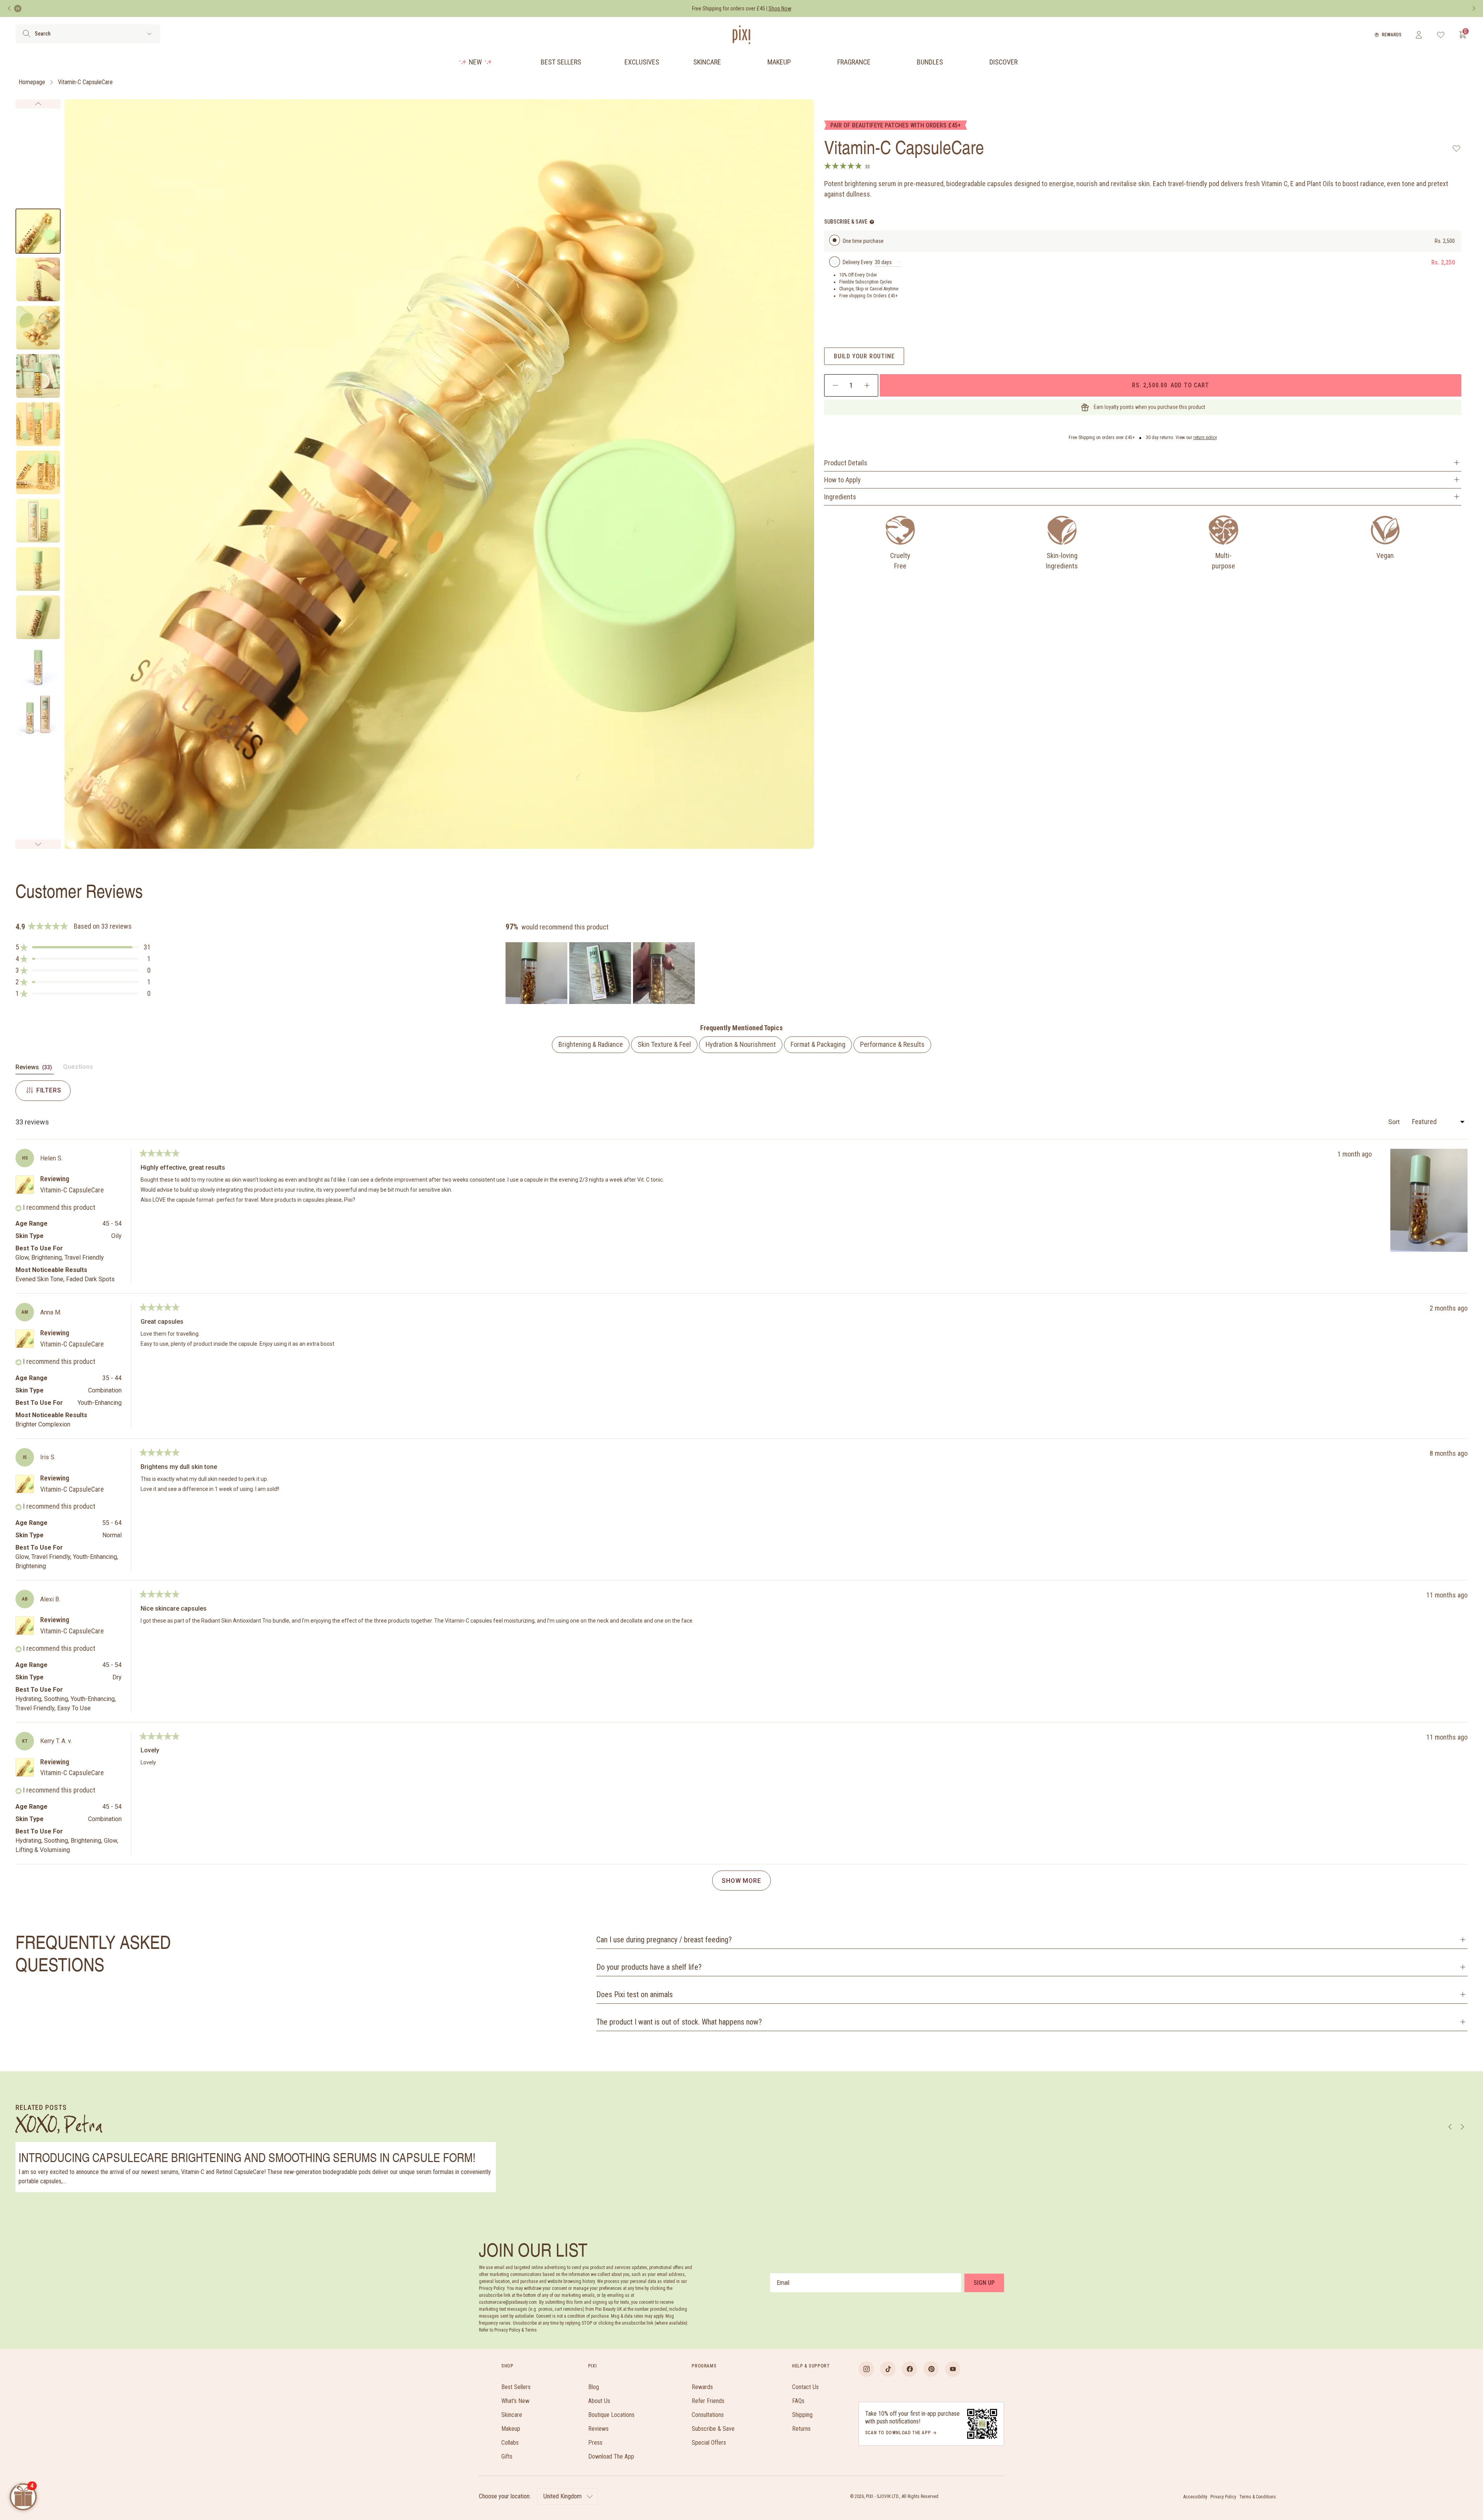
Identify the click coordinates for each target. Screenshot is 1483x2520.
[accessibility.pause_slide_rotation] (18, 8)
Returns (801, 2429)
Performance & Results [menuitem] (892, 1044)
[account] (1419, 35)
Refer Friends (708, 2401)
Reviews (598, 2429)
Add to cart (1170, 385)
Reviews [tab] (35, 1069)
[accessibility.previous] (9, 8)
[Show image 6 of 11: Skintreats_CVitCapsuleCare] (38, 472)
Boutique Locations (611, 2415)
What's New (515, 2401)
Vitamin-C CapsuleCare (85, 82)
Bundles (930, 62)
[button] (83, 947)
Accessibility (1195, 2497)
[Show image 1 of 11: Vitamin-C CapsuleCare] (38, 231)
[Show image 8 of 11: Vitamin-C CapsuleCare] (38, 569)
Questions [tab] (78, 1068)
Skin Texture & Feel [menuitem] (664, 1044)
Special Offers (709, 2443)
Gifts (507, 2456)
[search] (26, 34)
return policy (1205, 438)
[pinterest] (931, 2369)
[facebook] (909, 2369)
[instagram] (866, 2369)
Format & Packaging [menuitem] (818, 1044)
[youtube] (953, 2369)
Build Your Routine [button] (864, 356)
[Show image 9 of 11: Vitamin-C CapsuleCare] (38, 617)
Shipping (802, 2415)
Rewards (1392, 35)
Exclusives (642, 62)
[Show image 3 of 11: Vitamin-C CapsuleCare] (38, 328)
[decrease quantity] (836, 385)
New (475, 62)
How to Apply (842, 480)
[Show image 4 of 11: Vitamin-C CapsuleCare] (38, 376)
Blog (594, 2387)
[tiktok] (888, 2369)
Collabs (510, 2443)
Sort (1395, 1122)
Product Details (846, 463)
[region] (601, 973)
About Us (599, 2401)
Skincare (707, 62)
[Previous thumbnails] (38, 104)
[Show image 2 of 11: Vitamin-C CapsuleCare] (38, 279)
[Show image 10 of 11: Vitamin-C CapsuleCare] (38, 666)
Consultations (708, 2415)
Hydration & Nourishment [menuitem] (741, 1044)
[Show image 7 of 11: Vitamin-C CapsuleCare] (38, 521)
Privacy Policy (1223, 2497)
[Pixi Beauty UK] (741, 35)
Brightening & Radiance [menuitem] (591, 1044)
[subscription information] (872, 222)
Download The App (611, 2456)
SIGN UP (984, 2283)
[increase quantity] (867, 385)
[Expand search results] (149, 34)
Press (595, 2443)
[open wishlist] (1441, 35)
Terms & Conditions (1258, 2497)
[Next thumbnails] (38, 844)
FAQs (798, 2401)
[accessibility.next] (1474, 8)
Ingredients (840, 497)
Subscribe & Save (713, 2429)
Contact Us (805, 2387)
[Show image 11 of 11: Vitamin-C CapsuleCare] (38, 714)
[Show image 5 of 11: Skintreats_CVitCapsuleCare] (38, 424)
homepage (32, 82)
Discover (1004, 62)
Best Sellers (561, 62)
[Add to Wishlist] (1457, 148)
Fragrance (854, 62)
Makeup (779, 62)
